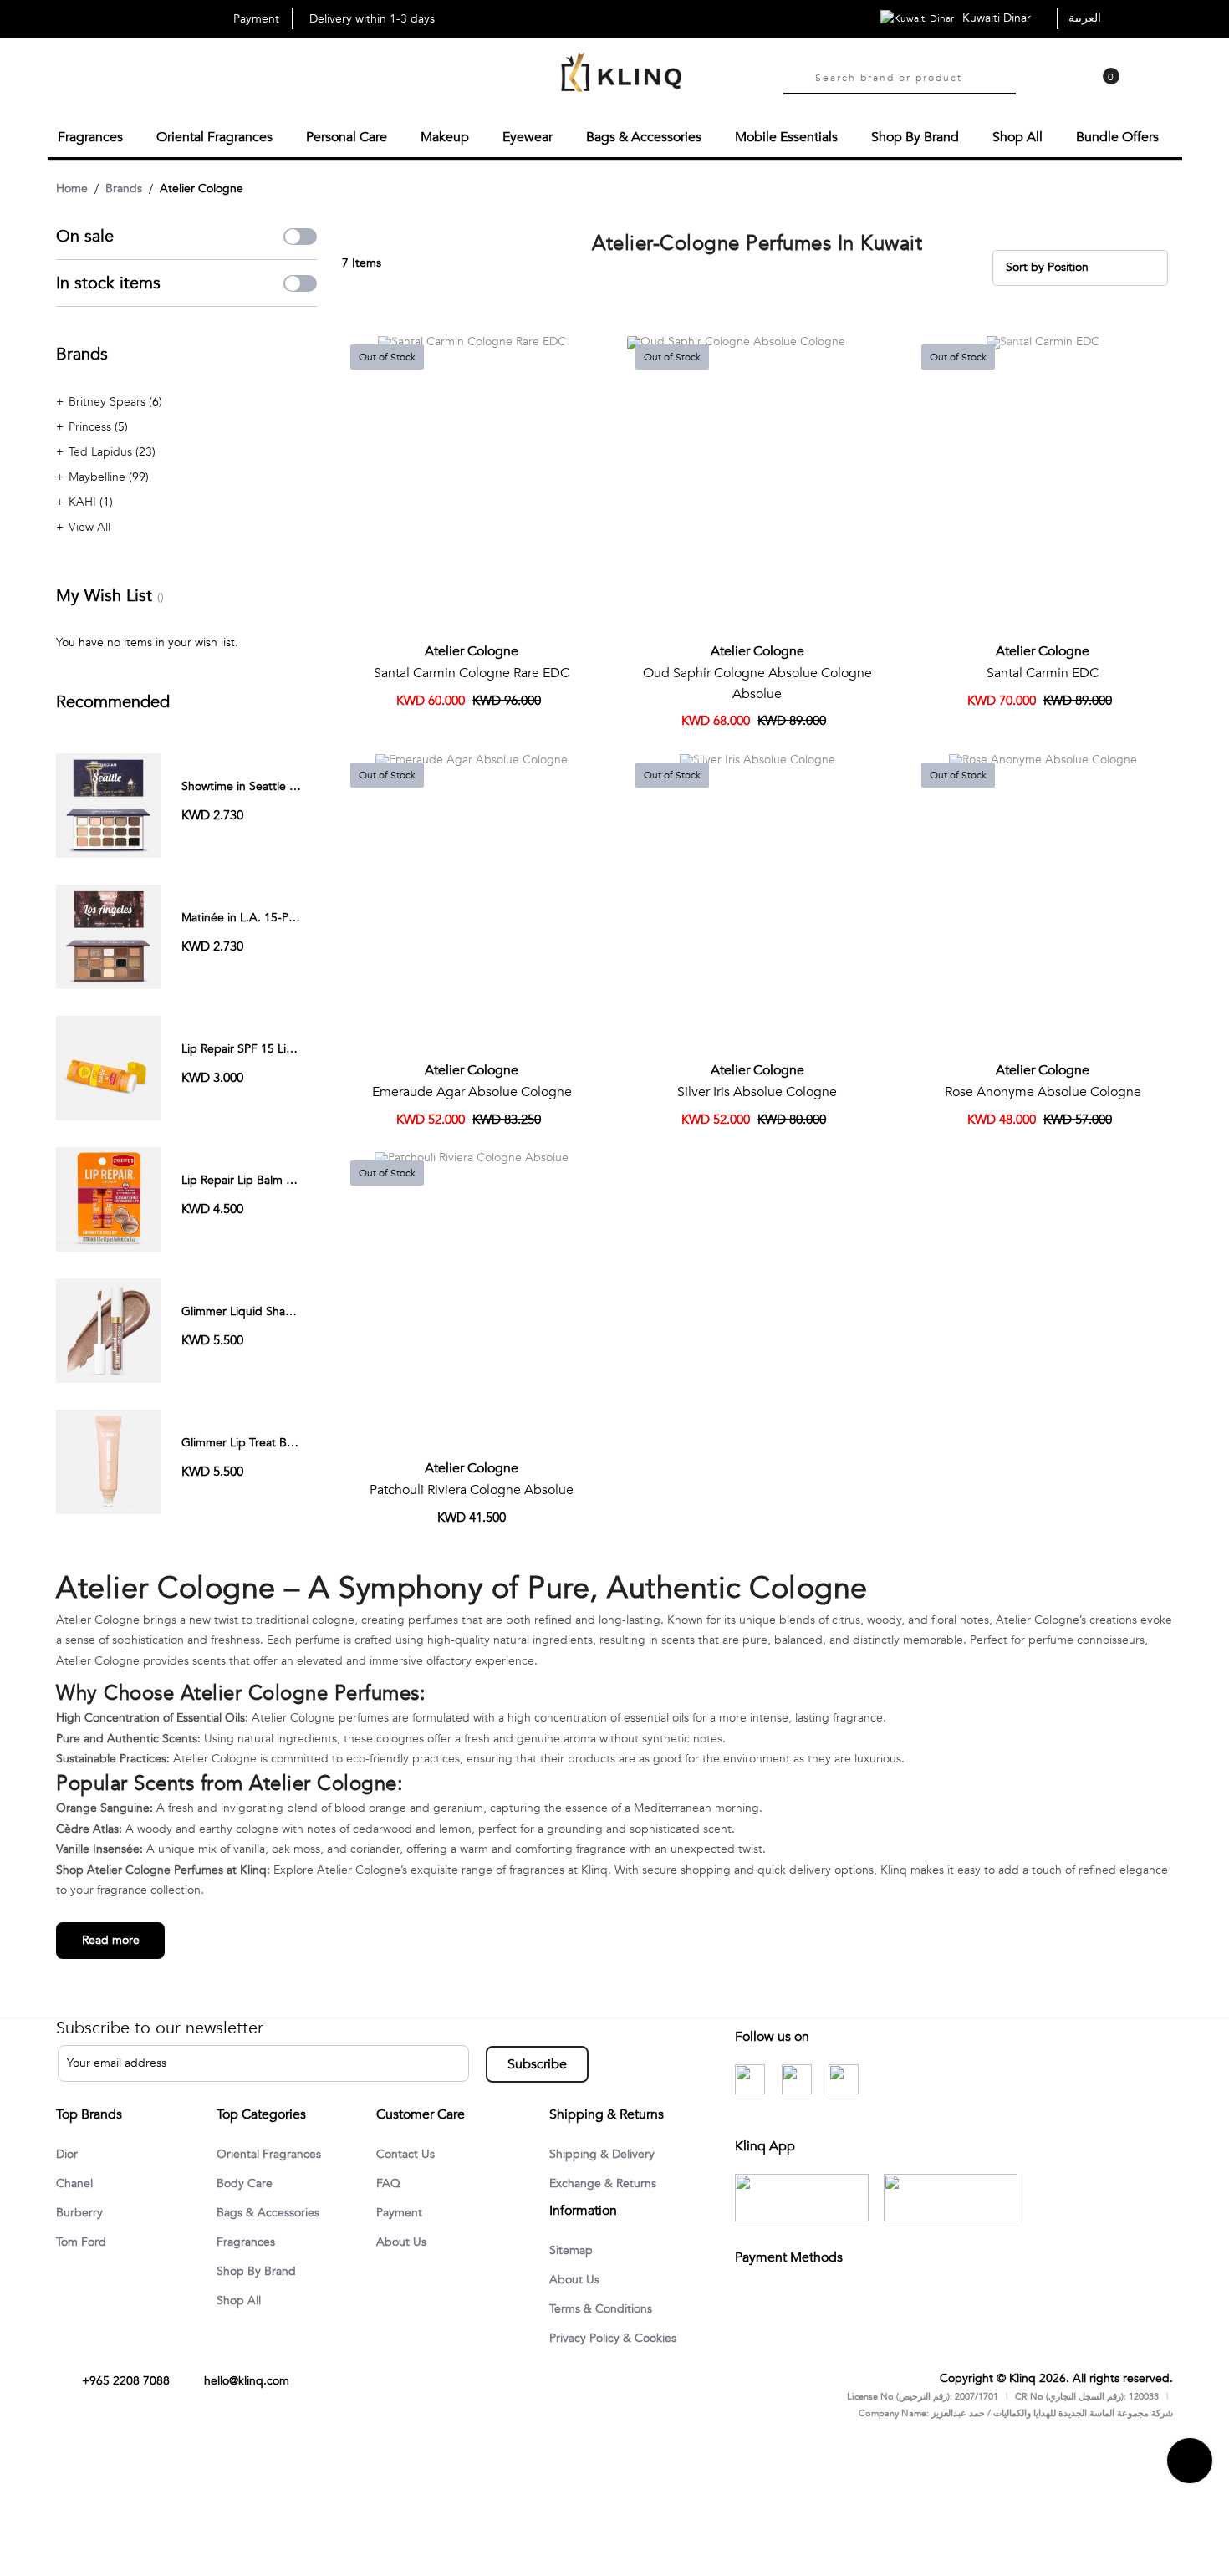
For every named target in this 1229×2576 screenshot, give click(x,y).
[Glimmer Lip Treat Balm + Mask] (108, 1459)
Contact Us (408, 2152)
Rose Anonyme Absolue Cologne (1043, 1089)
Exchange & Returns (609, 2182)
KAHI (84, 500)
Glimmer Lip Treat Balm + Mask (264, 1440)
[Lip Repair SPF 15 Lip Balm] (108, 1065)
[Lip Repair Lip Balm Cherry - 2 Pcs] (108, 1196)
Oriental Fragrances (275, 2152)
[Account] (1036, 89)
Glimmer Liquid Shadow (245, 1309)
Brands (124, 186)
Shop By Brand (260, 2272)
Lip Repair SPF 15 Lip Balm (252, 1046)
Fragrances (249, 2242)
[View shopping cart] (1103, 89)
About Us (404, 2242)
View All (89, 525)
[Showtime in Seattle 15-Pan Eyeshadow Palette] (108, 802)
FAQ (390, 2182)
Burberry (82, 2212)
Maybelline (99, 474)
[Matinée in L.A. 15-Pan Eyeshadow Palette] (108, 933)
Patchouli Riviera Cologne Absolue (472, 1487)
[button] (584, 352)
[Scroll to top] (1190, 2489)
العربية (1085, 18)
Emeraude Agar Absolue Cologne (472, 1089)
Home (72, 186)
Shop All (242, 2303)
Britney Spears (109, 399)
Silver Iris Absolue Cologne (757, 1089)
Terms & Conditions (607, 2310)
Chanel (77, 2182)
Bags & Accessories (274, 2212)
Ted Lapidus (102, 449)
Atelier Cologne (472, 649)
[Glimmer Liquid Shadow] (108, 1327)
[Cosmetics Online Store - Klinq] (621, 74)
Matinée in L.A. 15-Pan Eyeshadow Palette (293, 915)
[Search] (795, 78)
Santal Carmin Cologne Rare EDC (472, 671)
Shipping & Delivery (609, 2152)
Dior (69, 2152)
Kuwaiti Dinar (998, 18)
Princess (92, 424)
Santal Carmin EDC (1043, 671)
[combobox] (915, 76)
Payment (402, 2212)
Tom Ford (84, 2242)
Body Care (247, 2182)
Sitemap (574, 2250)
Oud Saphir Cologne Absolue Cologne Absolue (757, 681)
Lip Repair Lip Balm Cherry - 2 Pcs (271, 1178)
